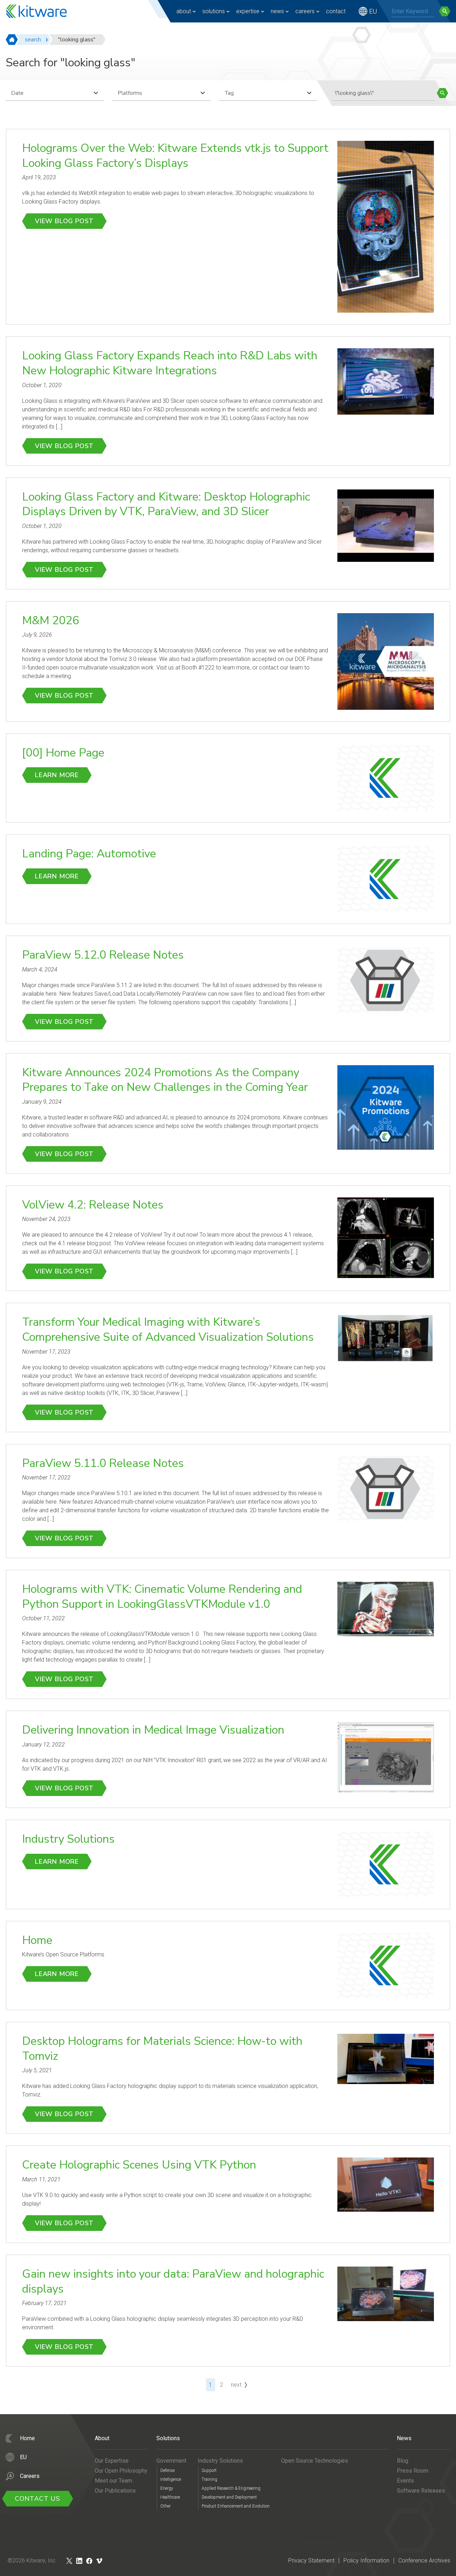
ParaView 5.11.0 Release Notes (103, 1463)
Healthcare (170, 2497)
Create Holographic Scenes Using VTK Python (139, 2165)
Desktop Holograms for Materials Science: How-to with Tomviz (162, 2049)
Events (405, 2481)
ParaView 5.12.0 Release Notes (103, 955)
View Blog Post (64, 221)
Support (209, 2470)
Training (209, 2479)
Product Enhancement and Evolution (236, 2506)
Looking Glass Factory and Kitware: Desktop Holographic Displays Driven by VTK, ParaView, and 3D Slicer (166, 504)
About (184, 11)
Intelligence (171, 2479)
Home (37, 1940)
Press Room (413, 2471)
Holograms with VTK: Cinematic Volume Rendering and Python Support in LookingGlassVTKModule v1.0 (162, 1597)
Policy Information (366, 2560)
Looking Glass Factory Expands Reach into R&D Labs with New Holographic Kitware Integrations (170, 363)
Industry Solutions (68, 1839)
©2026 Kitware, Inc (32, 2560)
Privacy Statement (311, 2560)
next (236, 2385)
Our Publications (115, 2491)
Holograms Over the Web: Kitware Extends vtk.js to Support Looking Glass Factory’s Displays (175, 156)
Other (165, 2506)
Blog (403, 2461)
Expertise (248, 11)
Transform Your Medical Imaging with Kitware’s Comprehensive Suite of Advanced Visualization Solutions (168, 1330)
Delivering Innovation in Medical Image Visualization (153, 1730)
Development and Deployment (229, 2497)
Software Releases (421, 2491)
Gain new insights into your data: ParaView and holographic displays (173, 2281)
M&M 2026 (51, 620)
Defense (167, 2470)
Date (17, 93)
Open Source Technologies (315, 2461)
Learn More (57, 775)
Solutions (214, 11)
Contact (336, 11)
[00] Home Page (63, 753)
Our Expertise (112, 2461)
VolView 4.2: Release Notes (93, 1205)
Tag (229, 93)
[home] (12, 40)
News (277, 11)
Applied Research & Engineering (231, 2488)
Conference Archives (424, 2560)
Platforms (130, 93)
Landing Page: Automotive (89, 854)
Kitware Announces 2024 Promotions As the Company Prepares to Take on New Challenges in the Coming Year (165, 1080)
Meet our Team (113, 2481)
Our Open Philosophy (121, 2471)
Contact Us (38, 2499)
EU (373, 11)
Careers (305, 11)
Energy (167, 2488)
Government (171, 2461)
